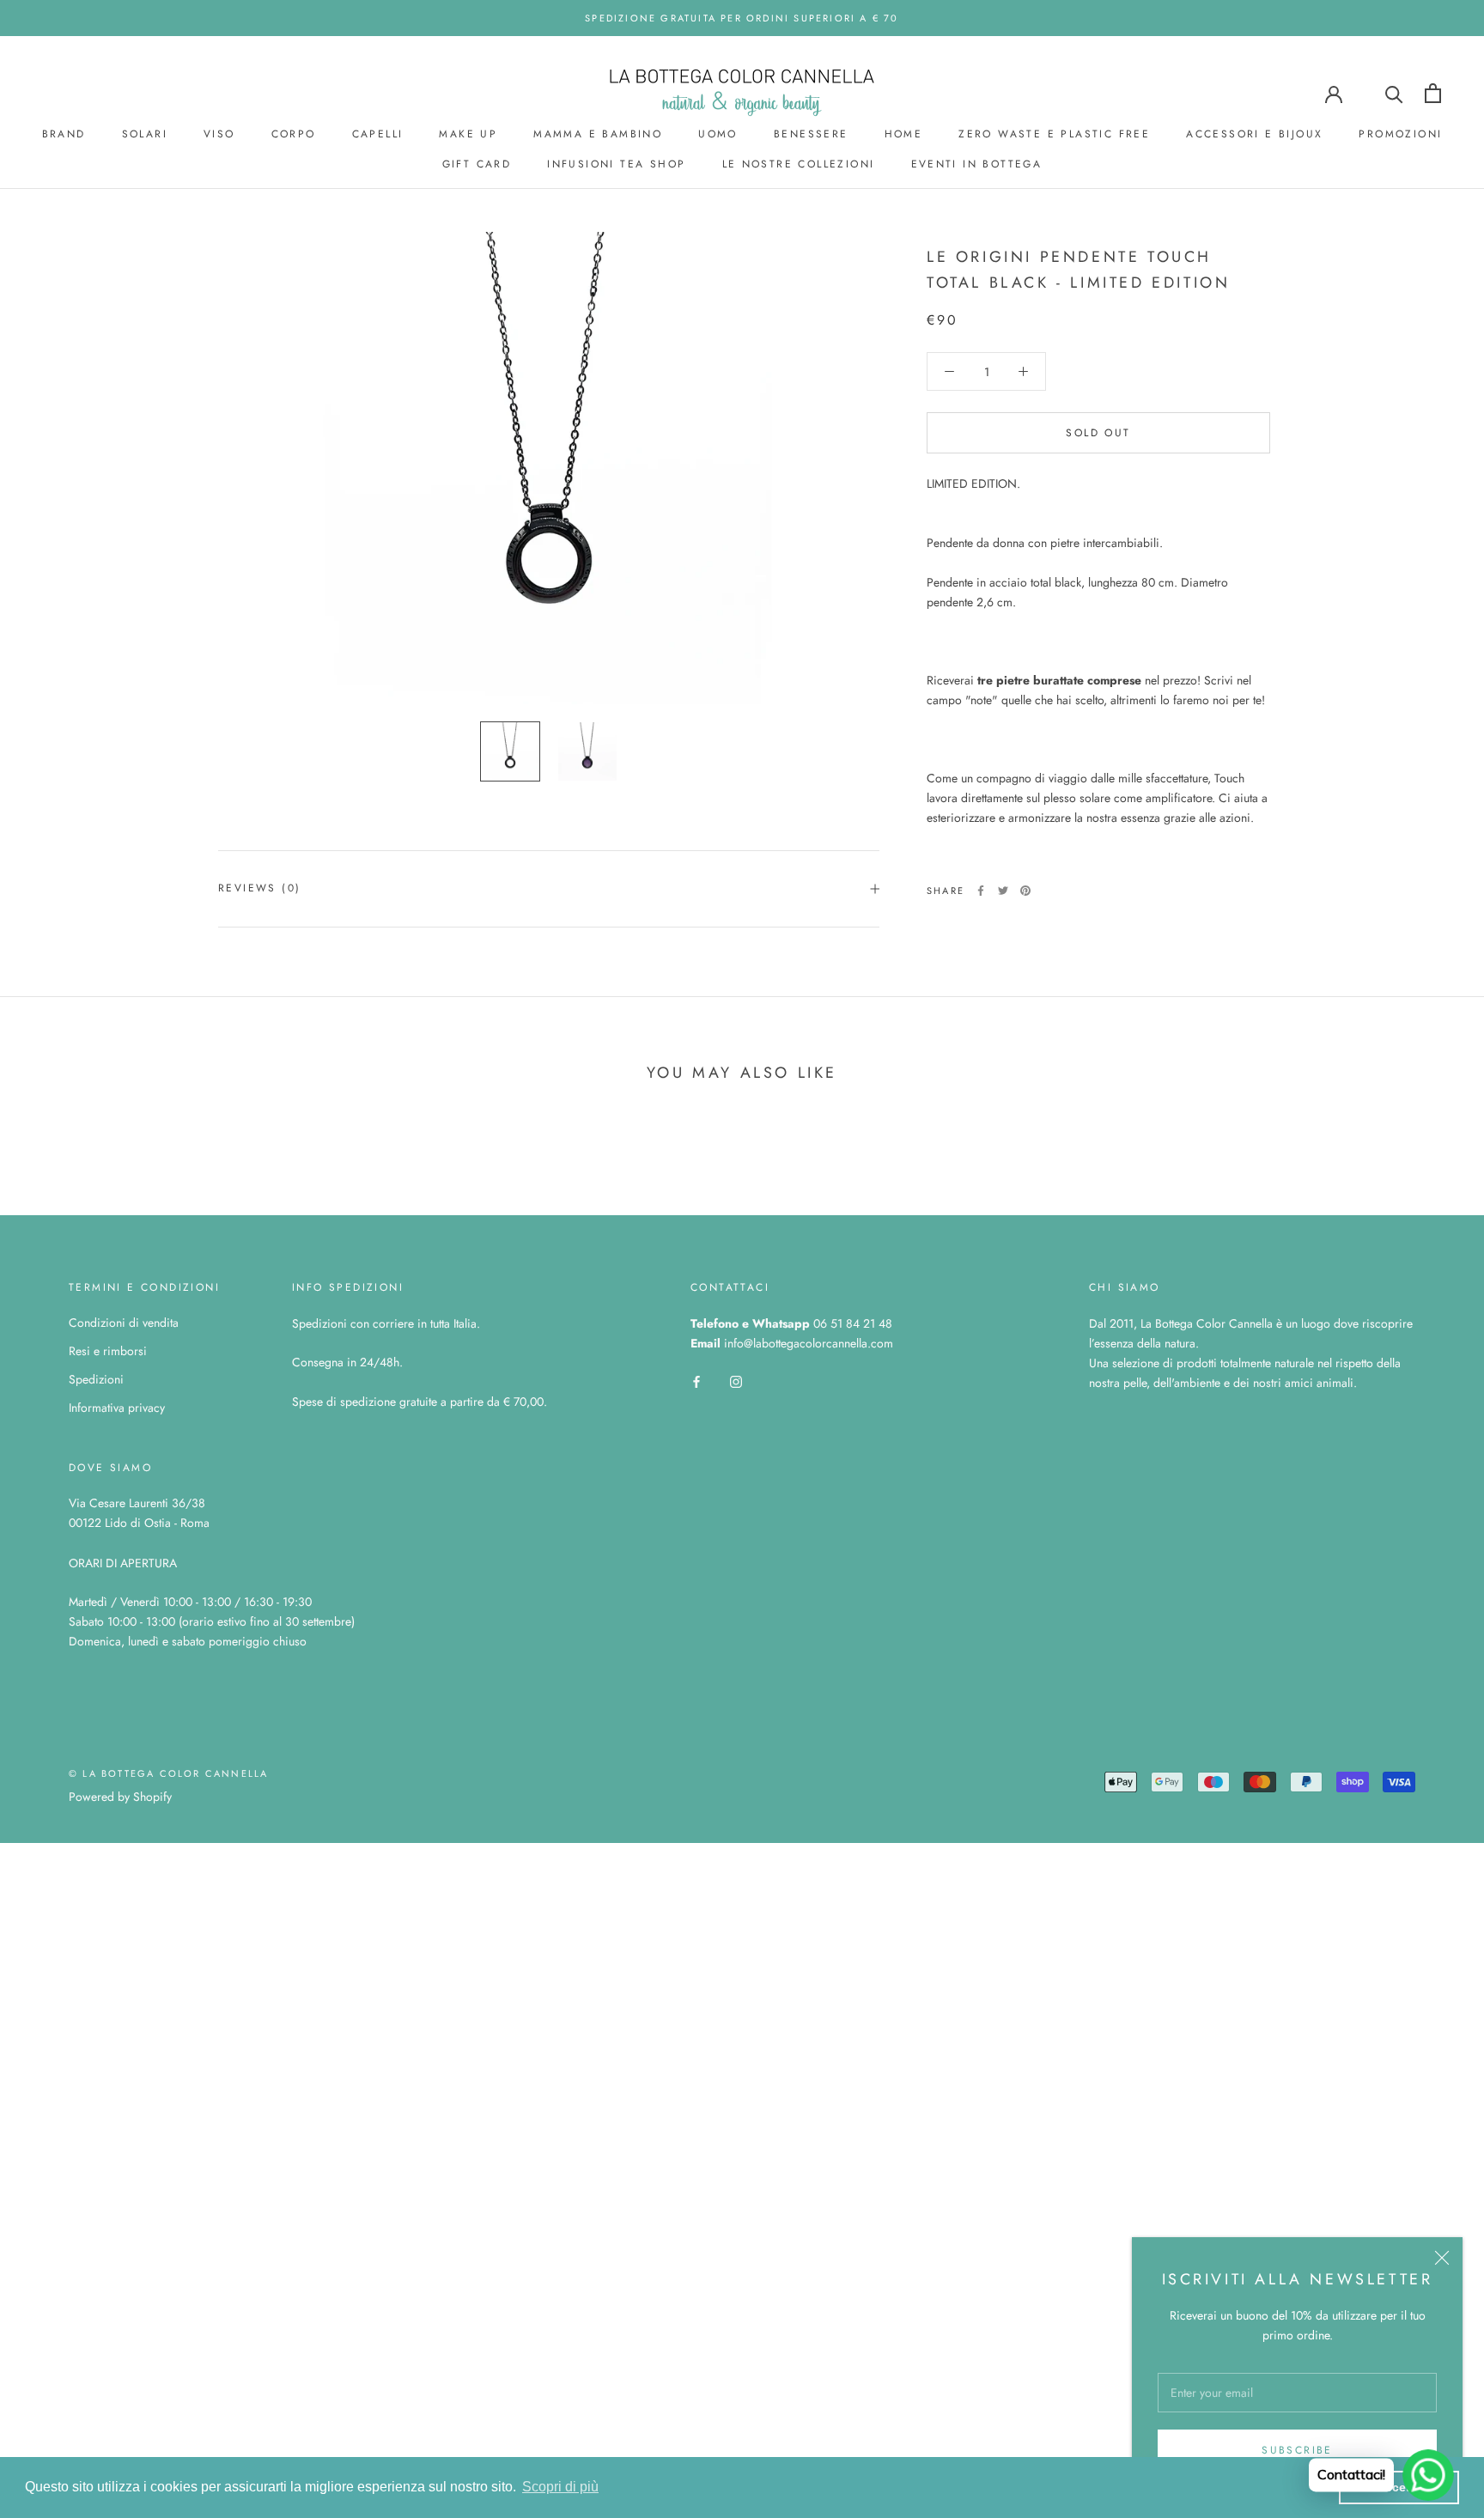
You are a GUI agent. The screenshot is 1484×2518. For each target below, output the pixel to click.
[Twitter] (1003, 891)
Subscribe (1297, 2450)
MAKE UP (468, 134)
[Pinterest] (1025, 891)
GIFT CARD (477, 164)
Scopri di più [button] (560, 2487)
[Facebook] (981, 891)
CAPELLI (378, 134)
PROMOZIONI (1400, 134)
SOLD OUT (1098, 433)
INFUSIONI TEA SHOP (616, 164)
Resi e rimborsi (108, 1351)
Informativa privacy (117, 1408)
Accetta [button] (1399, 2487)
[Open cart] (1433, 93)
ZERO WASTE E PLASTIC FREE (1054, 134)
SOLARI (145, 134)
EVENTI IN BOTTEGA (977, 164)
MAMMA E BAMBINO (598, 134)
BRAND (64, 134)
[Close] (1442, 2258)
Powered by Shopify (120, 1797)
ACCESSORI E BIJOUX (1254, 134)
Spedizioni (96, 1379)
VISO (219, 134)
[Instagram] (736, 1381)
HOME (904, 134)
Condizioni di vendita (124, 1323)
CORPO (294, 134)
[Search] (1394, 93)
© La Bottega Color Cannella (168, 1773)
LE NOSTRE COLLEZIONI (799, 164)
